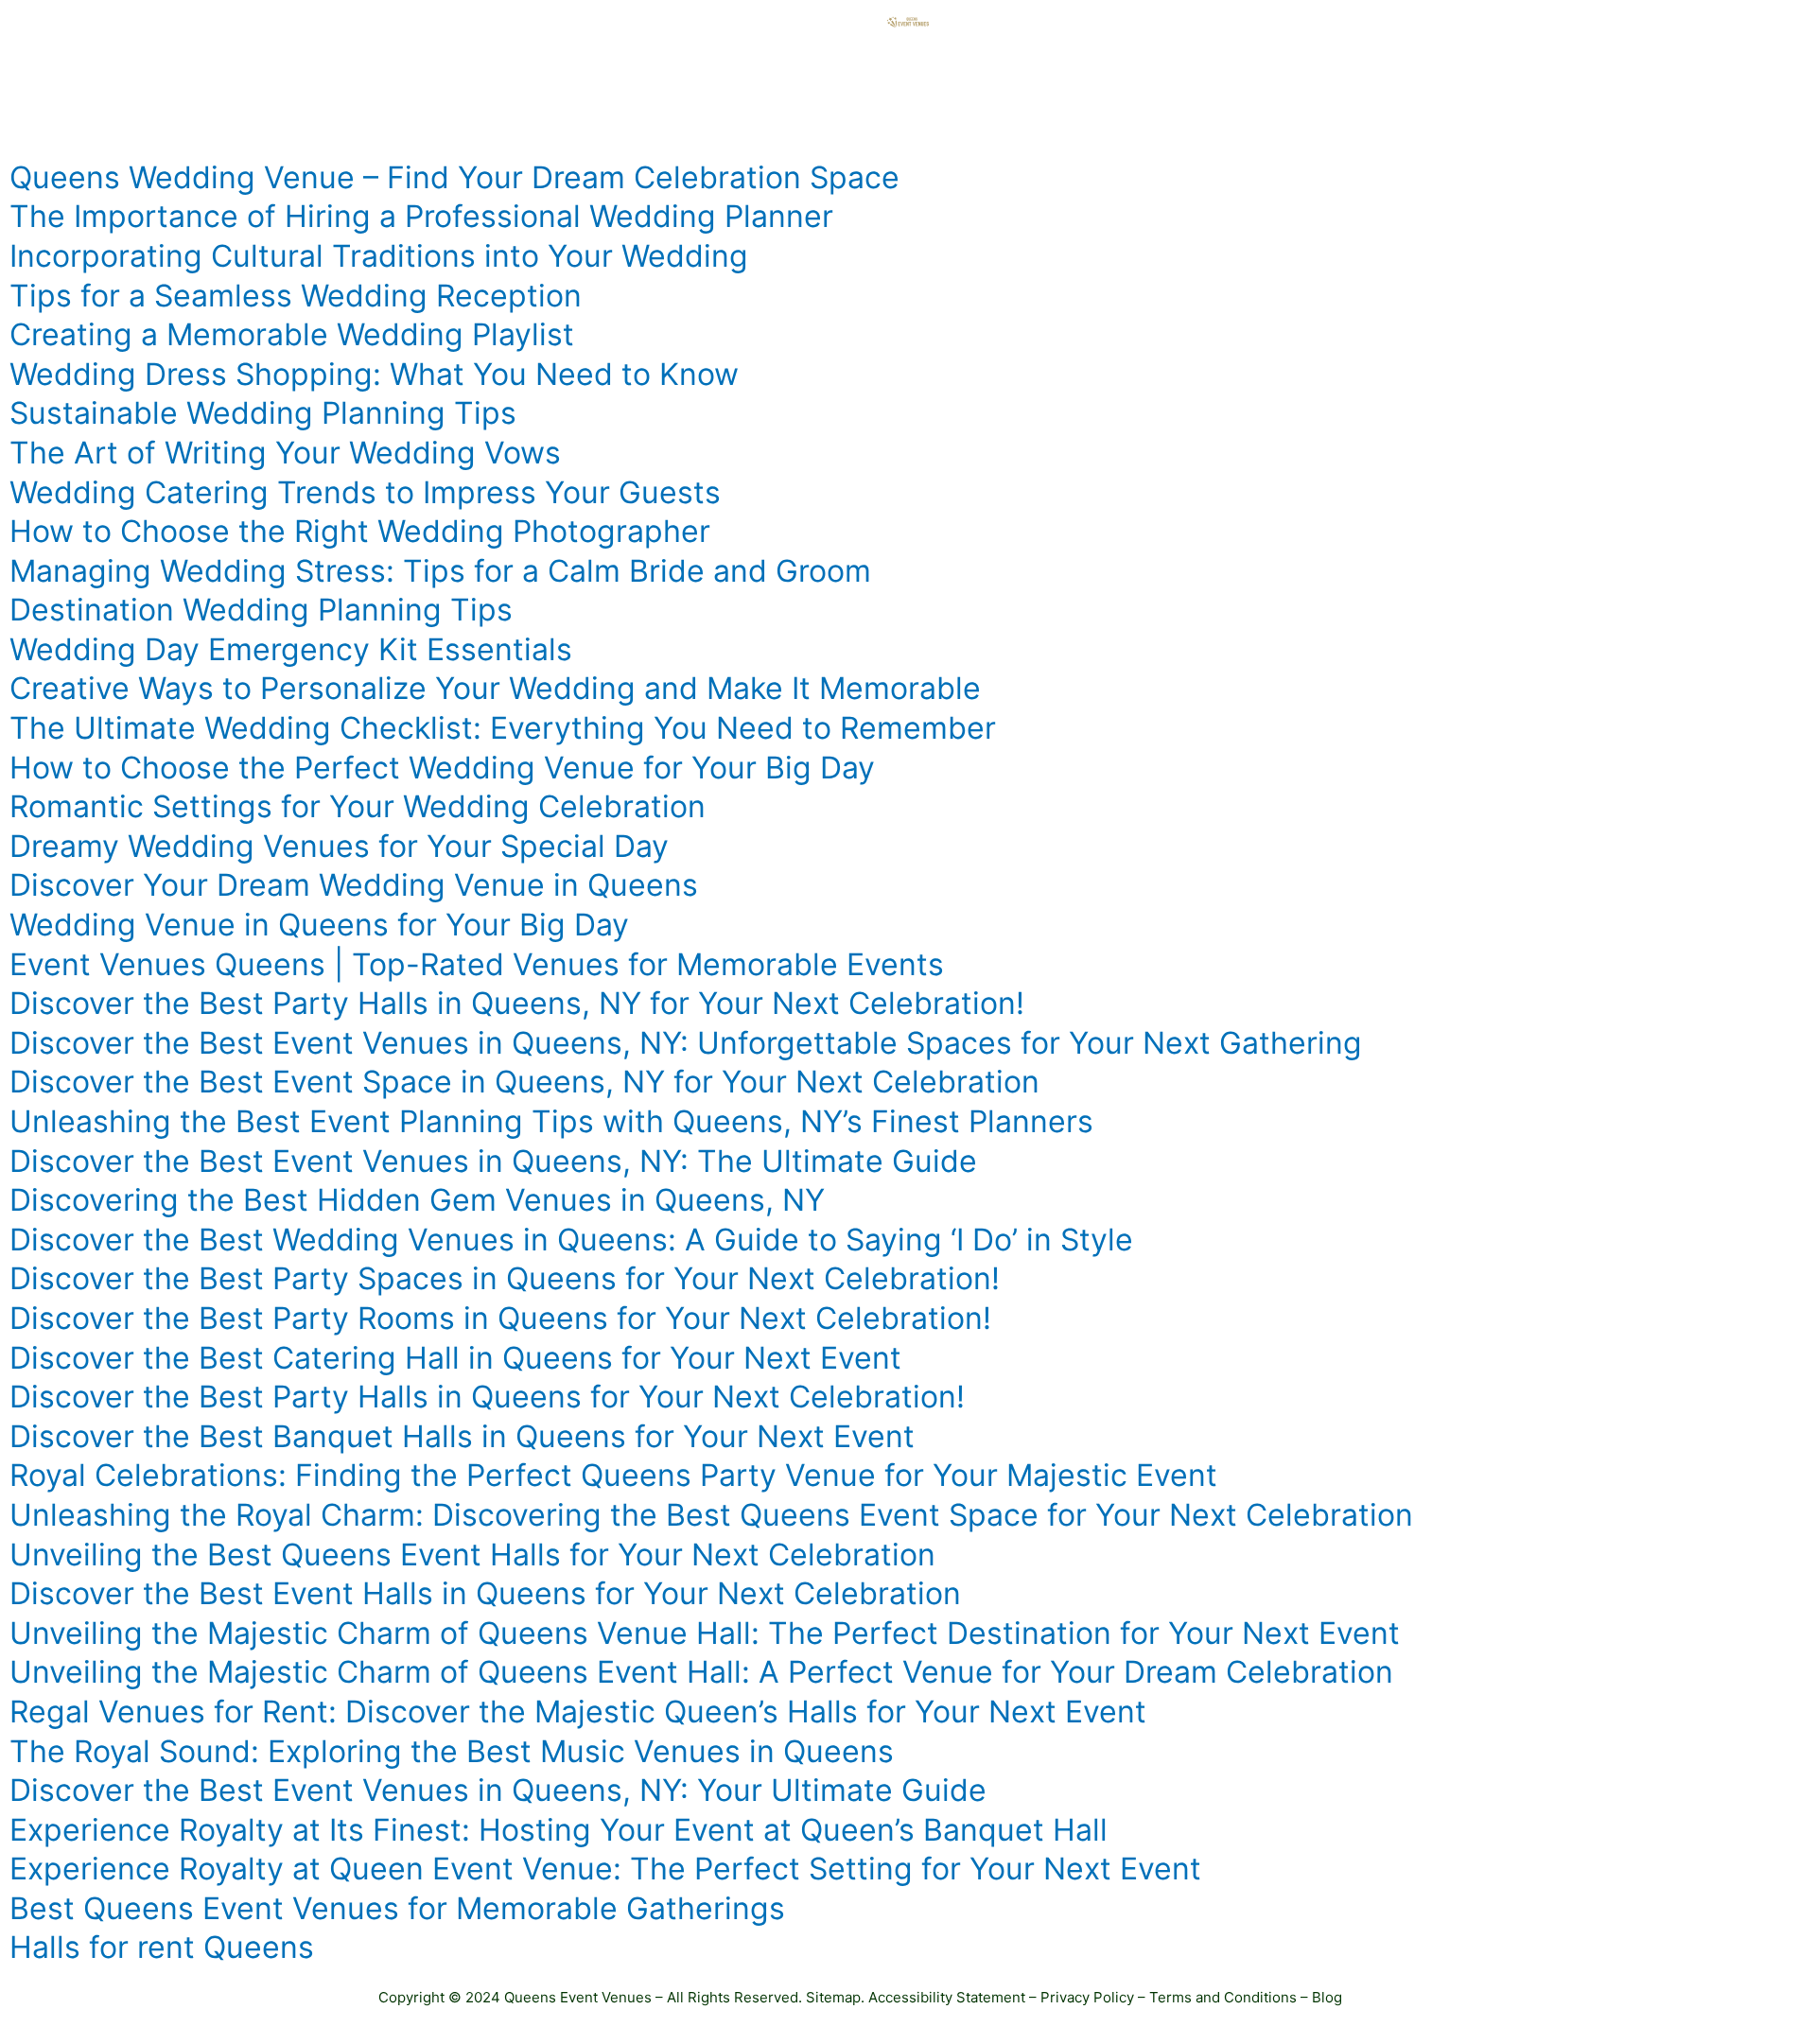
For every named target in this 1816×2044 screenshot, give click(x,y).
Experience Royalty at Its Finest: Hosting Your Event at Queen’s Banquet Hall (559, 1830)
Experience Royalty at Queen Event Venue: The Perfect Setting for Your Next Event (605, 1869)
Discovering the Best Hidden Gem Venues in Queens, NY (417, 1200)
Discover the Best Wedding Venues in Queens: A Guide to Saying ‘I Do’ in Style (571, 1240)
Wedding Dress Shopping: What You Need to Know (374, 374)
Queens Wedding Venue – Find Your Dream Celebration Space (454, 177)
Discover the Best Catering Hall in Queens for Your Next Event (455, 1358)
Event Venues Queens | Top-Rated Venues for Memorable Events (477, 964)
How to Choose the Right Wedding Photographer (360, 531)
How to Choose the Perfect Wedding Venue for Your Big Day (442, 768)
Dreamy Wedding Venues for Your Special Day (339, 846)
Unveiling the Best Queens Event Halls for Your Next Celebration (472, 1555)
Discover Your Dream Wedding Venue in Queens (354, 885)
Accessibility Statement (947, 1997)
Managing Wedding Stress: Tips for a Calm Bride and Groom (440, 571)
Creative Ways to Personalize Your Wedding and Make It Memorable (495, 688)
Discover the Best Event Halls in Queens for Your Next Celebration (485, 1593)
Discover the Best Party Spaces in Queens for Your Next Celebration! (505, 1278)
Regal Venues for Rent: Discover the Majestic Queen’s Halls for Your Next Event (578, 1712)
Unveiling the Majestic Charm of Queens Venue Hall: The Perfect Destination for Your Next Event (705, 1633)
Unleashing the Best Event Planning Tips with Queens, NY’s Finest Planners (551, 1121)
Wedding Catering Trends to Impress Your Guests (365, 492)
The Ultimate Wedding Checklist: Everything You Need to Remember (503, 728)
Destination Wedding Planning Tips (261, 610)
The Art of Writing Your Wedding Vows (285, 453)
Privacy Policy (1087, 1997)
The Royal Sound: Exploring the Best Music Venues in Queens (452, 1751)
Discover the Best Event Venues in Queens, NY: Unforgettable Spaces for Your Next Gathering (686, 1043)
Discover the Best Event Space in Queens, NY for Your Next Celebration (524, 1082)
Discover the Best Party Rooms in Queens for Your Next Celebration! (500, 1318)
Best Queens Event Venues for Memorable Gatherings (397, 1908)
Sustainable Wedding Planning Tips (263, 413)
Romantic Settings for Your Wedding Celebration (358, 806)
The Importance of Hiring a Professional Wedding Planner (421, 216)
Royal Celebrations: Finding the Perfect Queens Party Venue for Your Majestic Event (613, 1475)
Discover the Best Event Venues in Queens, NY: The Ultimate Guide (493, 1161)
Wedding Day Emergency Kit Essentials (291, 649)
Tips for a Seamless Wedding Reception (296, 296)
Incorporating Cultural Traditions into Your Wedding (379, 256)
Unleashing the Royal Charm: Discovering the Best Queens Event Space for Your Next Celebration (711, 1515)
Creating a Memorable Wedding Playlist (292, 334)
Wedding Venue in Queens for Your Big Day (319, 925)
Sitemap (833, 1997)
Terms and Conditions (1223, 1997)
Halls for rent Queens (162, 1947)
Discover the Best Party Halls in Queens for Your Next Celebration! (487, 1397)
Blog (1327, 1997)
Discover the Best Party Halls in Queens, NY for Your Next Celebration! (517, 1003)
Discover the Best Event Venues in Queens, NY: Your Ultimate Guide (498, 1790)
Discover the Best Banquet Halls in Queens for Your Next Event (462, 1436)
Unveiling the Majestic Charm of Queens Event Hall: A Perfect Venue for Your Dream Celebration (701, 1672)
